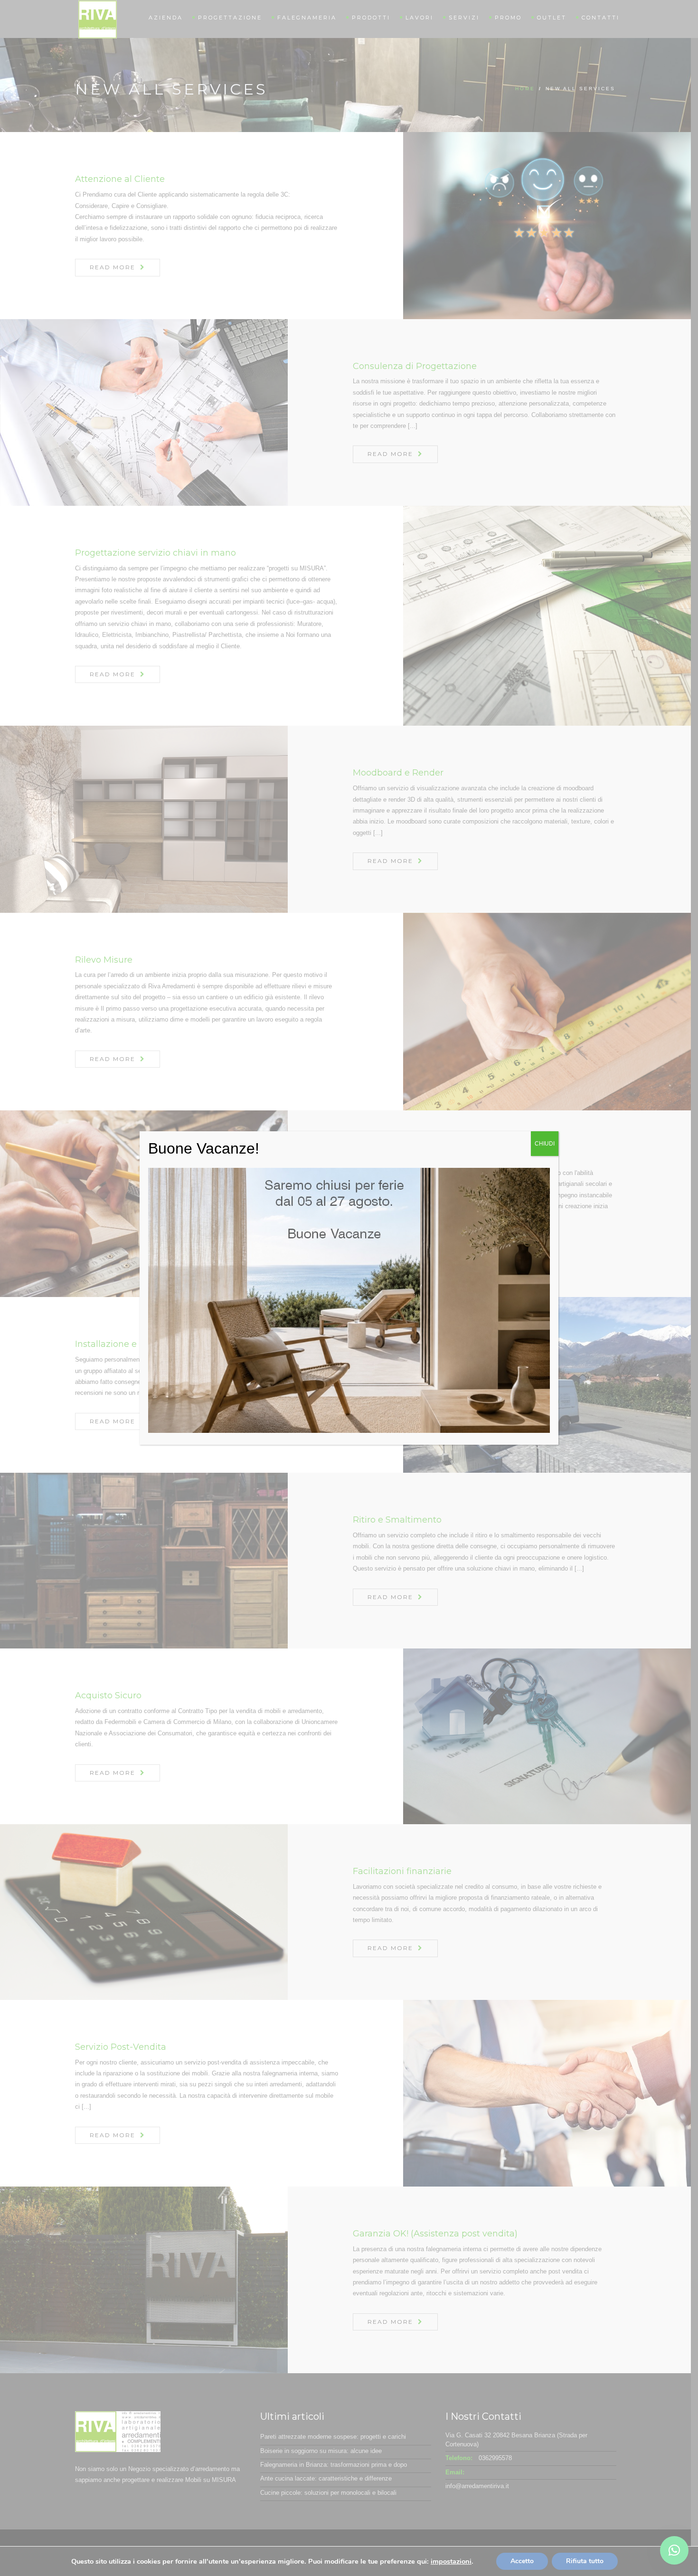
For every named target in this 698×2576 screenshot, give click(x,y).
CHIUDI (545, 1144)
